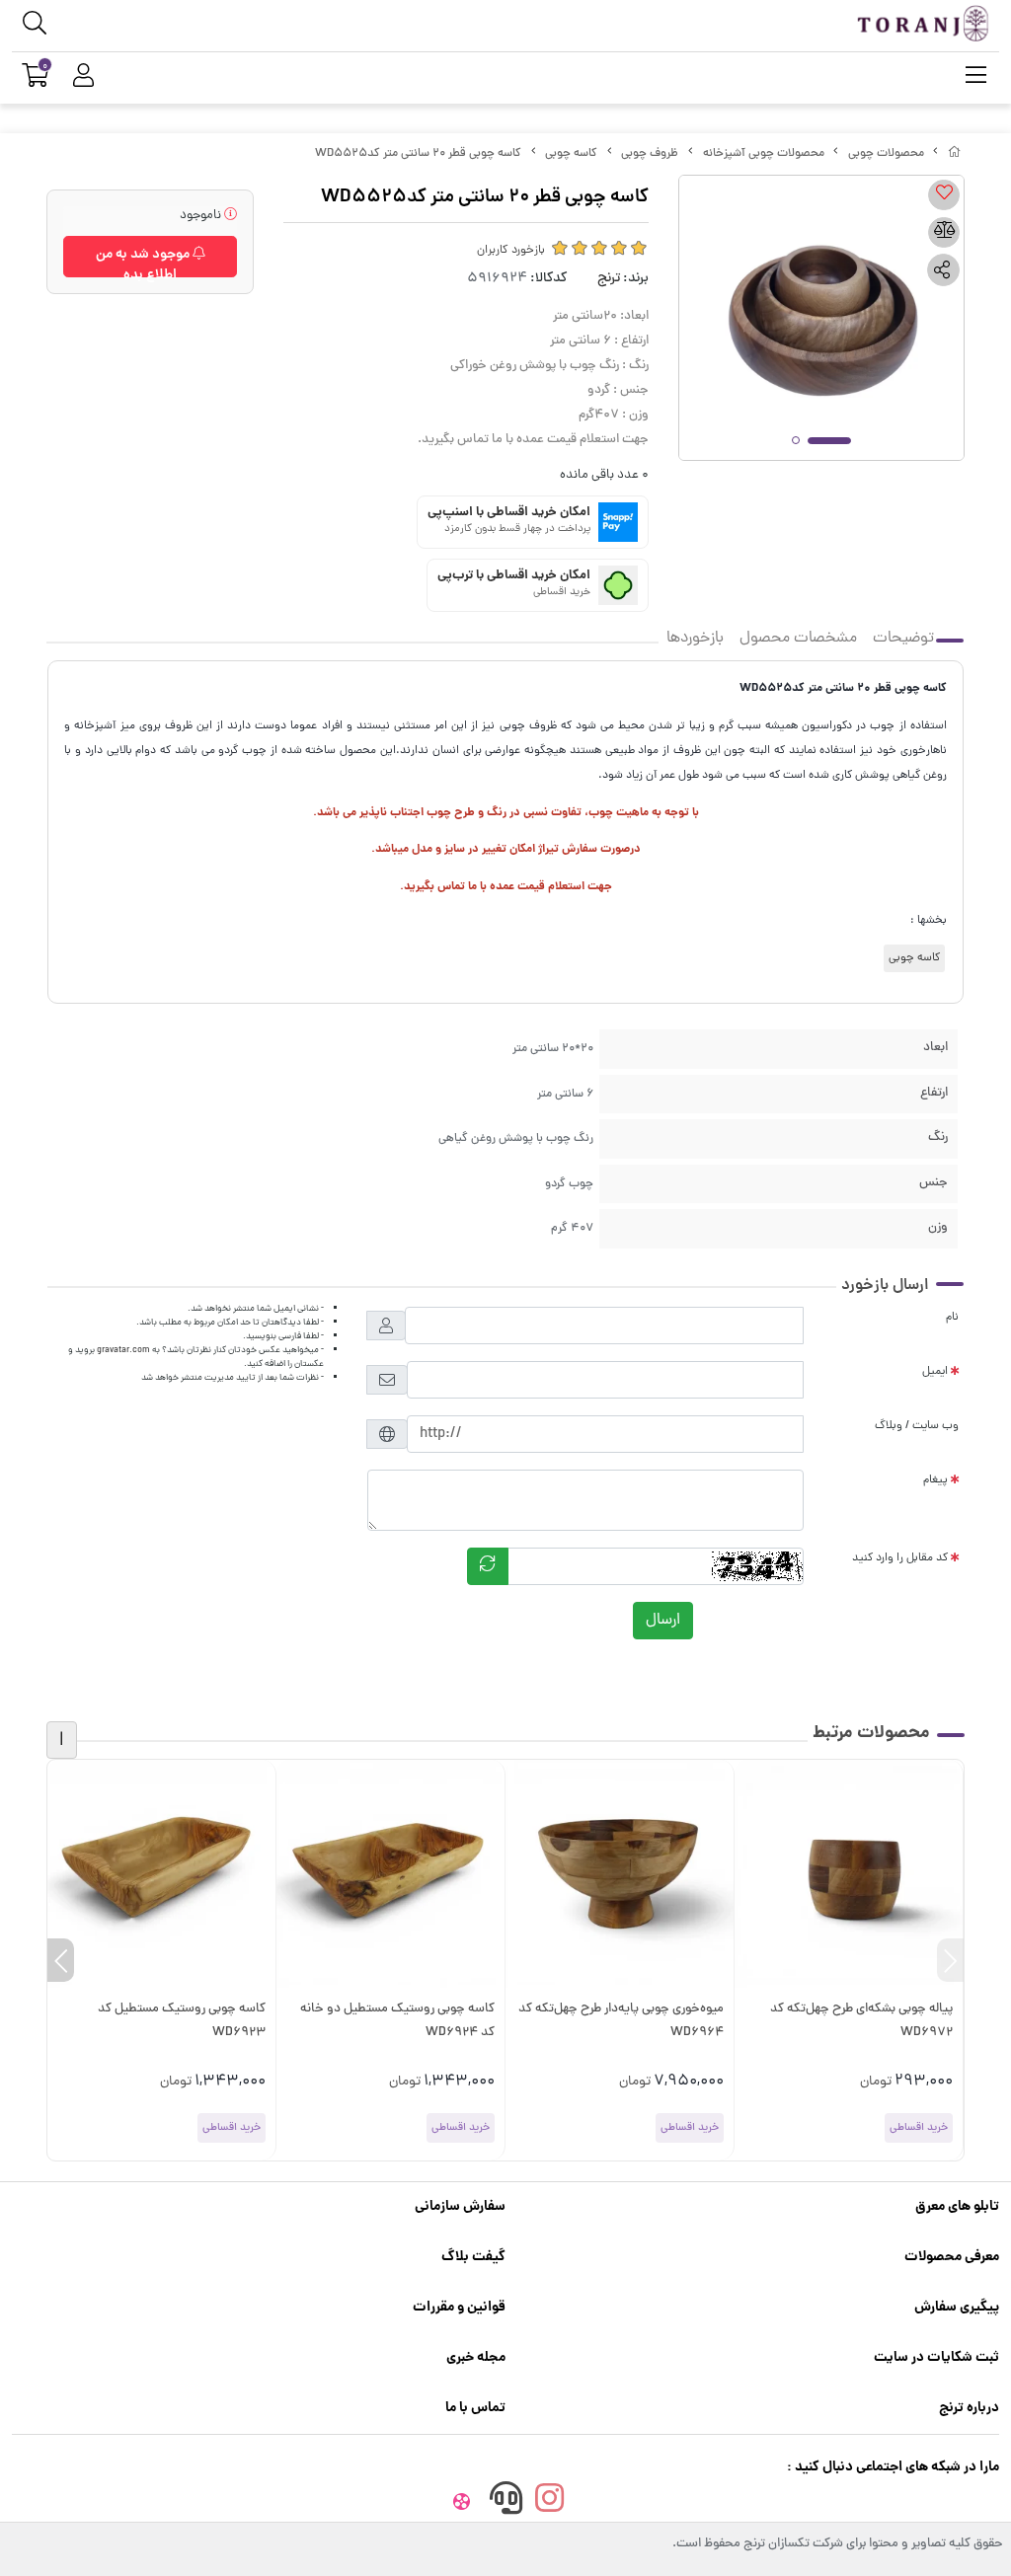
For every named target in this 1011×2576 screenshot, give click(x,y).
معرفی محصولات (952, 2257)
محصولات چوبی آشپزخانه (764, 154)
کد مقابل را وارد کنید (900, 1558)
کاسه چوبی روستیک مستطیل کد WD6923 (182, 2021)
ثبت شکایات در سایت (936, 2358)
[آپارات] (462, 2504)
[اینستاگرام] (550, 2504)
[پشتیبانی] (505, 2504)
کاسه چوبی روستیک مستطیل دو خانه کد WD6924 (397, 2021)
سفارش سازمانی (460, 2207)
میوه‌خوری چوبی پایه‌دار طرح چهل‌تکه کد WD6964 (621, 2021)
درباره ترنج (969, 2408)
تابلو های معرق (957, 2207)
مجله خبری (476, 2358)
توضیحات (903, 639)
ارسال (663, 1621)
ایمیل (935, 1372)
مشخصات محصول (798, 639)
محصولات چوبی (886, 154)
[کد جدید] (488, 1566)
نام (952, 1318)
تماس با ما (475, 2408)
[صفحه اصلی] (955, 154)
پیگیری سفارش (957, 2308)
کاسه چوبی (571, 154)
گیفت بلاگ (473, 2257)
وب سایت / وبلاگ (917, 1426)
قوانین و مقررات (459, 2308)
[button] (950, 1960)
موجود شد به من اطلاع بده (144, 261)
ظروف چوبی (650, 154)
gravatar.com (123, 1350)
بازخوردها (695, 639)
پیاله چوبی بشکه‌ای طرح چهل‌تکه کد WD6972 (861, 2021)
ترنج (609, 279)
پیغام (935, 1480)
